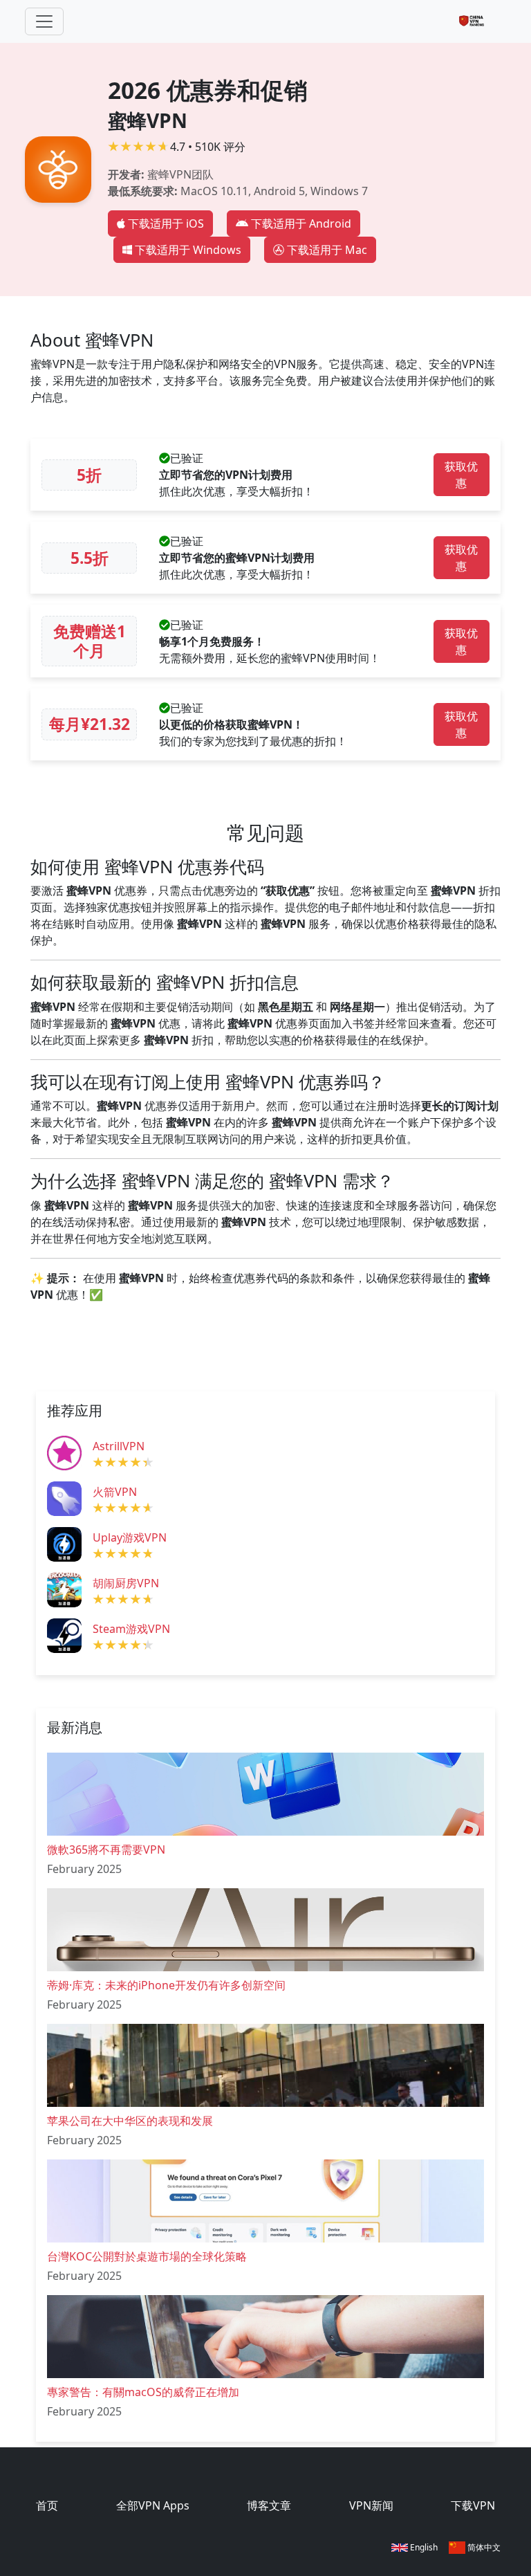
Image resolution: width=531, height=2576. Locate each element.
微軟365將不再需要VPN (106, 1849)
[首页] (477, 21)
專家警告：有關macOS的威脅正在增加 (143, 2392)
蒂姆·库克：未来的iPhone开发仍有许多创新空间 (166, 1985)
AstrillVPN (119, 1446)
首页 (47, 2505)
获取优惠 (461, 475)
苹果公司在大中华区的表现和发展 (130, 2121)
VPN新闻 (371, 2505)
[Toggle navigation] (44, 21)
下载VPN (473, 2505)
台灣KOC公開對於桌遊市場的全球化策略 (147, 2256)
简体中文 (483, 2547)
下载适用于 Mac (327, 250)
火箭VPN (115, 1492)
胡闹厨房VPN (126, 1583)
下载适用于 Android (301, 223)
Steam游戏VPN (131, 1629)
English (423, 2547)
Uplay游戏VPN (130, 1537)
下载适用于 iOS (166, 223)
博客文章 (269, 2505)
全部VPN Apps (153, 2505)
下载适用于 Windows (188, 250)
